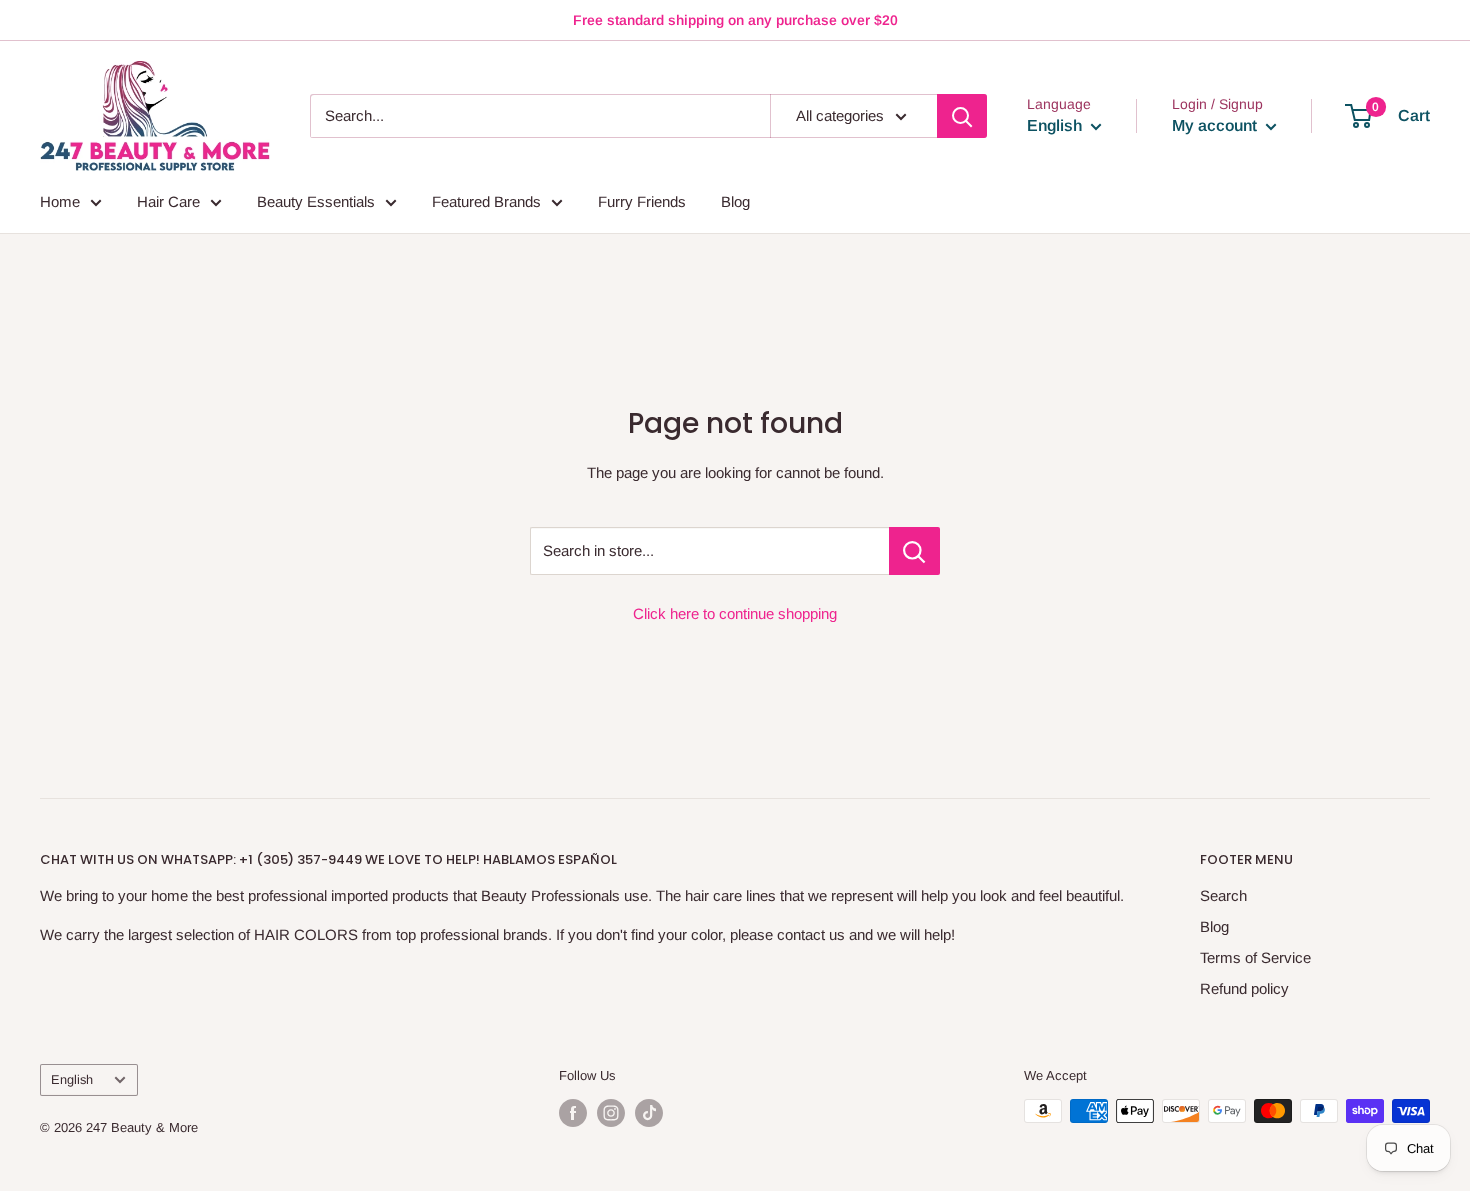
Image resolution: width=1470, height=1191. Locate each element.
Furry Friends (642, 201)
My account (1216, 125)
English (72, 1079)
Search (1223, 895)
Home (60, 201)
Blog (735, 201)
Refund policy (1244, 988)
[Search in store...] (914, 551)
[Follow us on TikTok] (649, 1113)
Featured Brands (486, 201)
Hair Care (168, 201)
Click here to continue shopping (735, 613)
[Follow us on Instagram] (611, 1113)
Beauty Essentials (316, 201)
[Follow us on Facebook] (573, 1113)
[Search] (962, 116)
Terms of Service (1255, 957)
